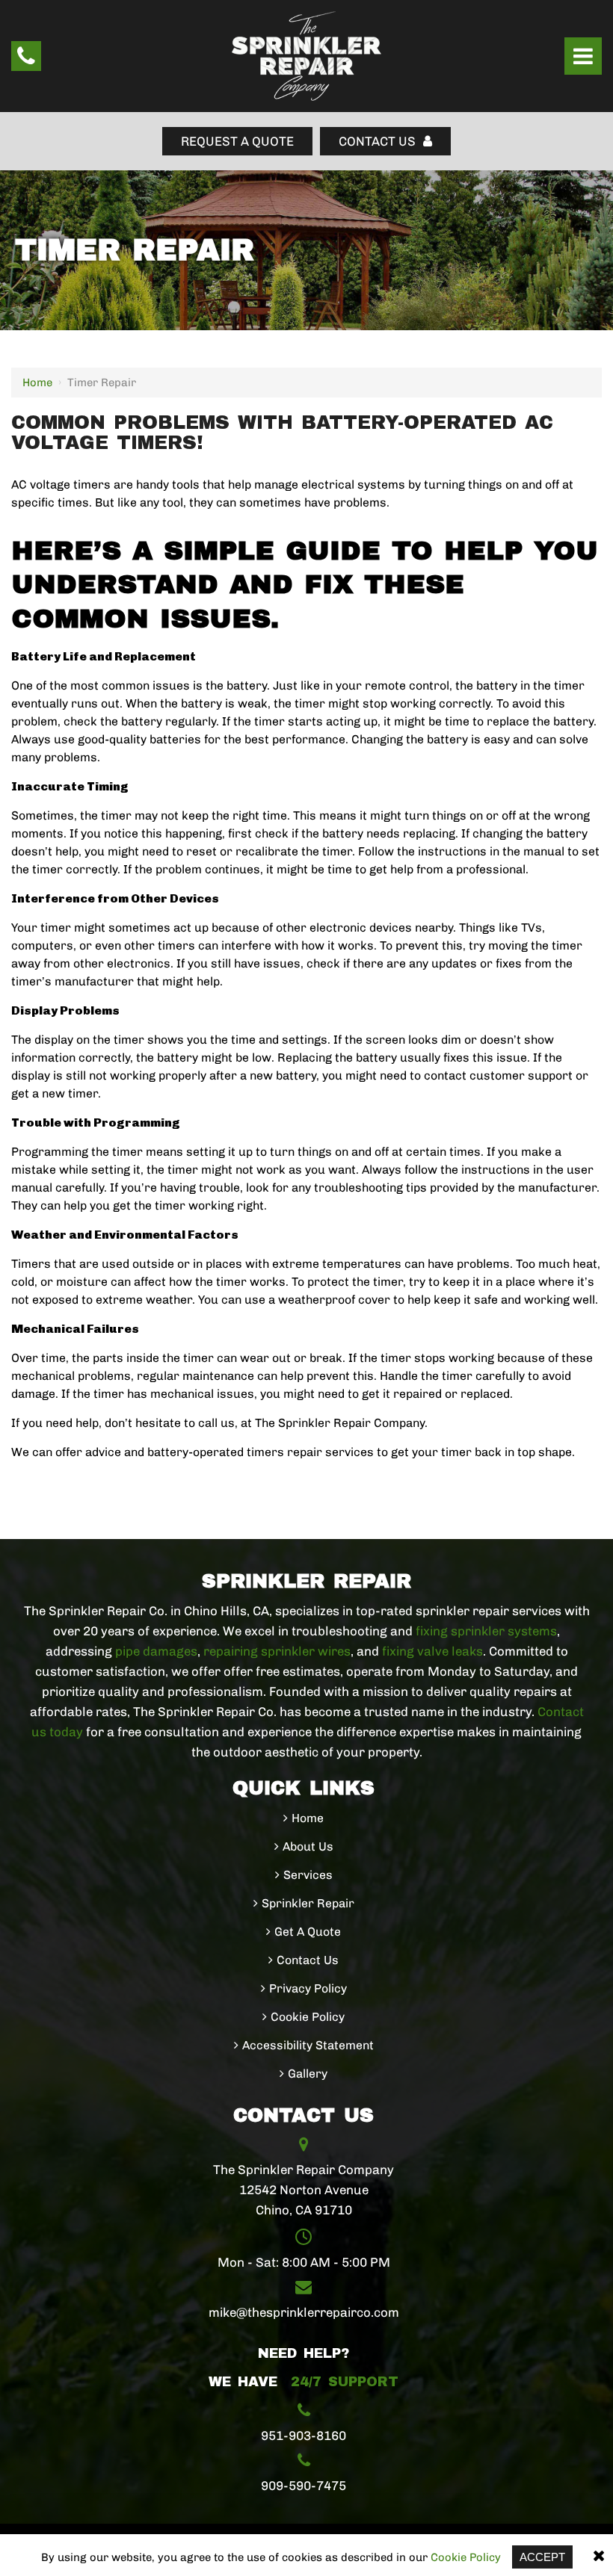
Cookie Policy (466, 2557)
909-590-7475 (304, 2486)
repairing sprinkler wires (277, 1651)
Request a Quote (237, 141)
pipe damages (156, 1651)
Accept (542, 2557)
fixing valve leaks (432, 1651)
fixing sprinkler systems (486, 1631)
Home (37, 383)
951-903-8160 (304, 2436)
